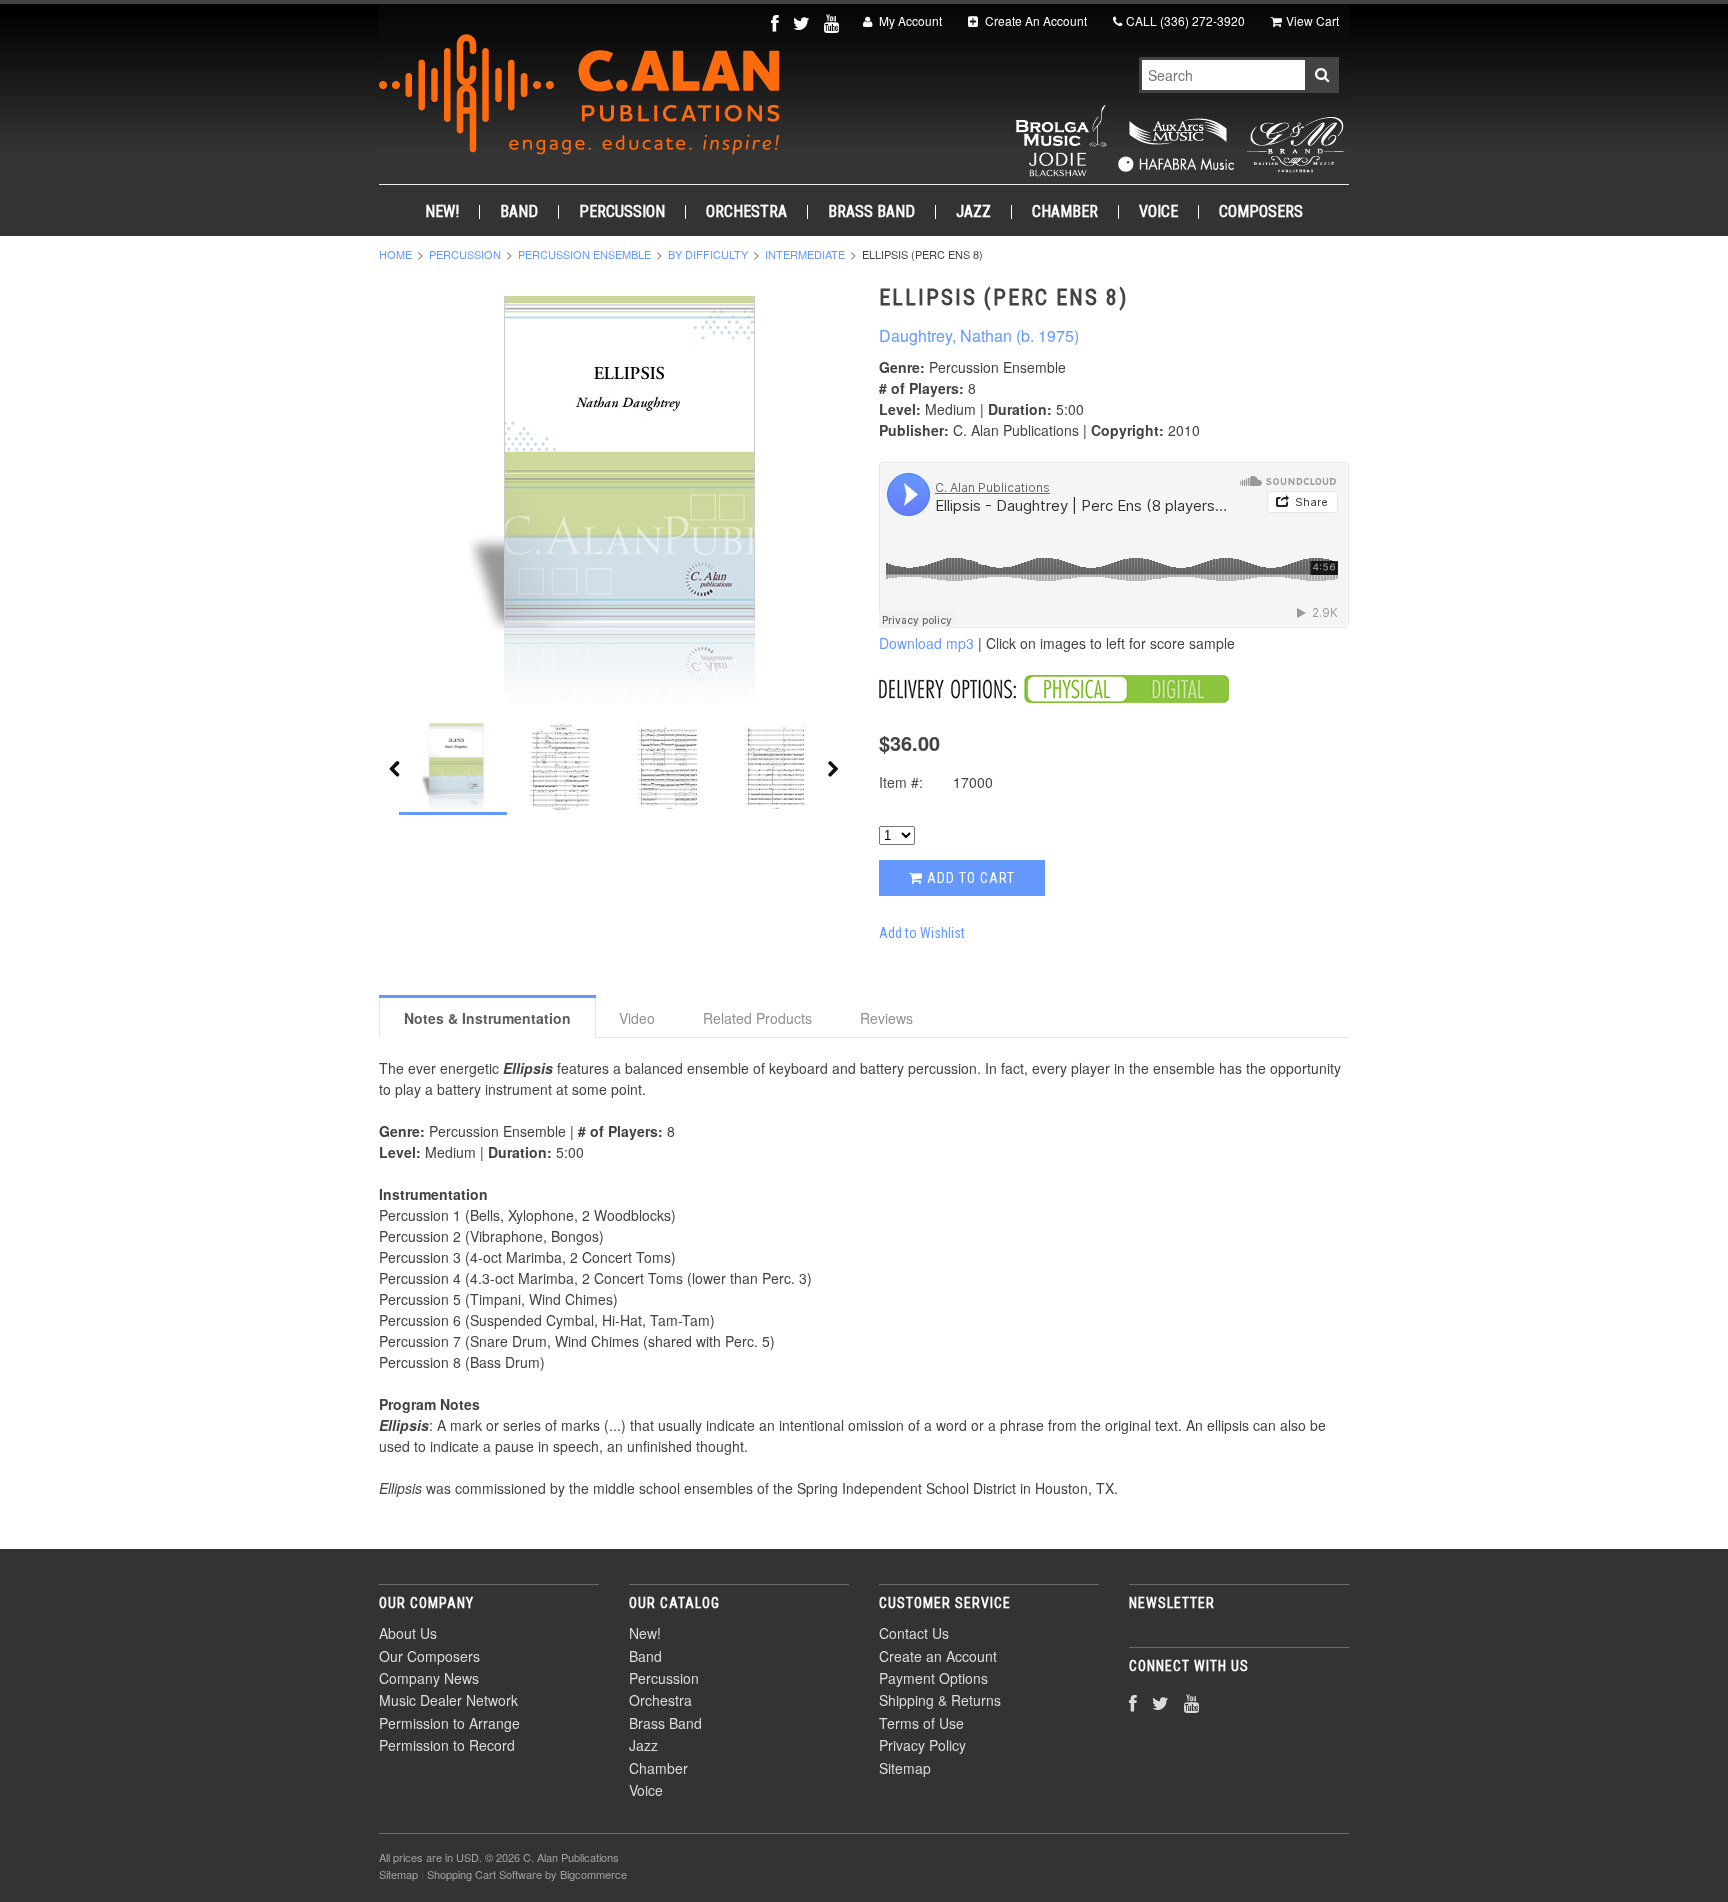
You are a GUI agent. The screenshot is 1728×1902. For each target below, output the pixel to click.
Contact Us (914, 1633)
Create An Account (1034, 20)
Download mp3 (926, 643)
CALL (1185, 20)
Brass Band (871, 212)
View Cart (1312, 20)
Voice (1158, 212)
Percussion (622, 212)
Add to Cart (969, 878)
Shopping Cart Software (484, 1874)
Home (395, 254)
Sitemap (905, 1768)
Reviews (886, 1018)
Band (519, 212)
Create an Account (938, 1656)
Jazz (973, 212)
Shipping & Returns (940, 1700)
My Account (909, 20)
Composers (1261, 212)
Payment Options (933, 1678)
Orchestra (746, 212)
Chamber (1065, 212)
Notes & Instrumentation (487, 1018)
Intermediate (805, 254)
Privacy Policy (922, 1745)
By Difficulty (708, 254)
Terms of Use (921, 1723)
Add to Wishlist (922, 933)
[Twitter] (803, 22)
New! (442, 212)
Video (637, 1018)
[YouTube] (833, 22)
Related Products (757, 1018)
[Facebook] (777, 22)
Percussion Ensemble (584, 254)
